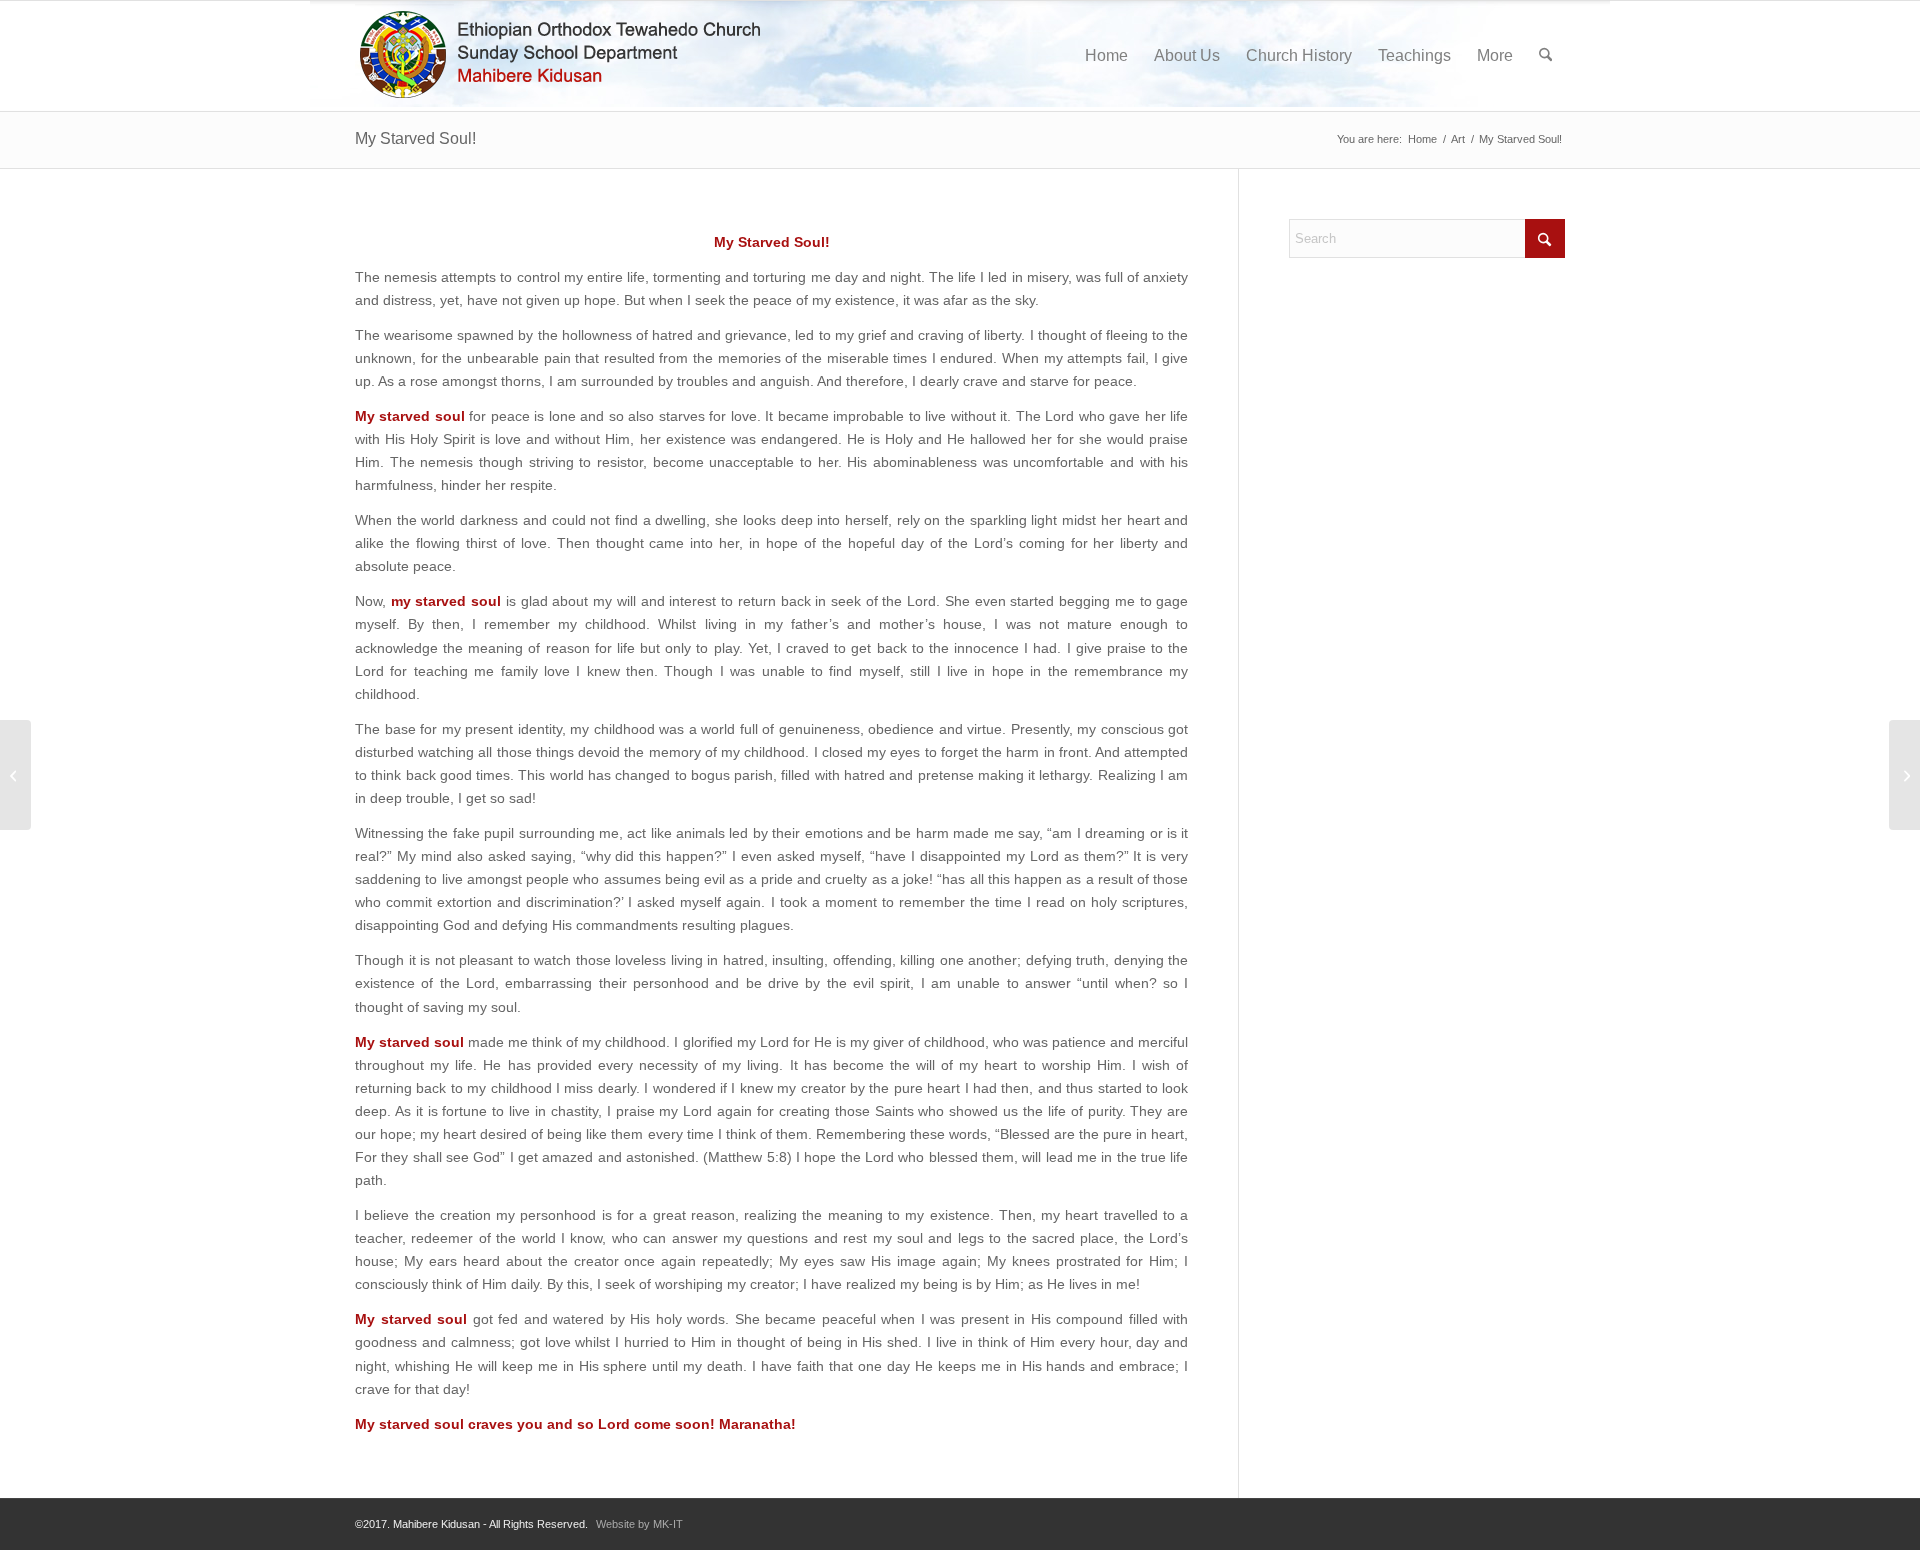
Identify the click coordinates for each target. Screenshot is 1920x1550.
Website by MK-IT (639, 1524)
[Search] (1545, 56)
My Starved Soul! (415, 138)
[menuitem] (1106, 56)
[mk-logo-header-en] (568, 56)
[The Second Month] (15, 775)
